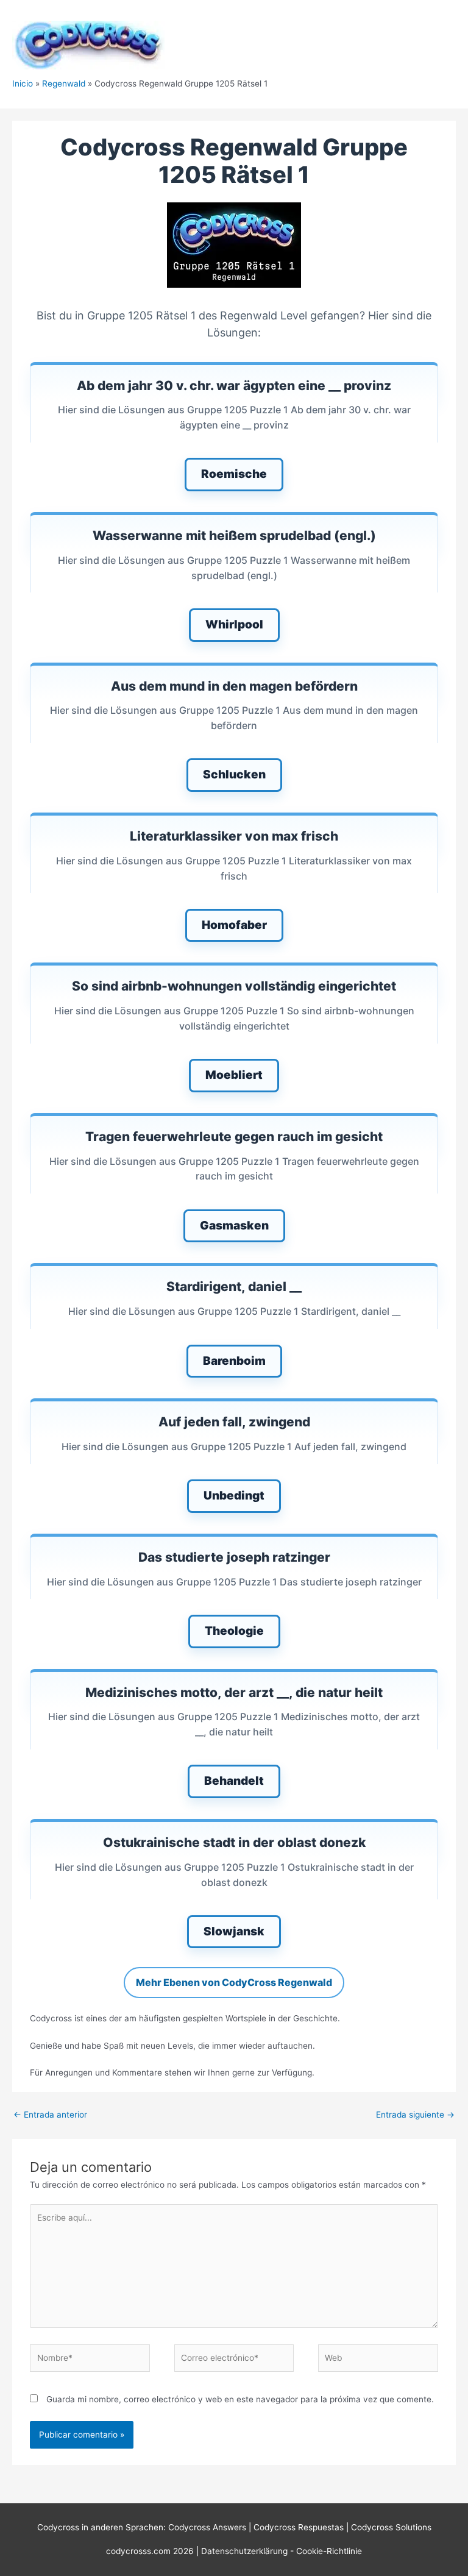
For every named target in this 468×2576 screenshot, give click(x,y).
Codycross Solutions (391, 2527)
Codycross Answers (207, 2527)
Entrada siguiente (415, 2115)
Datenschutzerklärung (246, 2551)
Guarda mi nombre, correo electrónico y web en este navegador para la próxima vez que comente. (240, 2399)
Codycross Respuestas (299, 2527)
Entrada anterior (50, 2115)
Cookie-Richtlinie (329, 2551)
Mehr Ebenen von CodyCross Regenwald (234, 1982)
